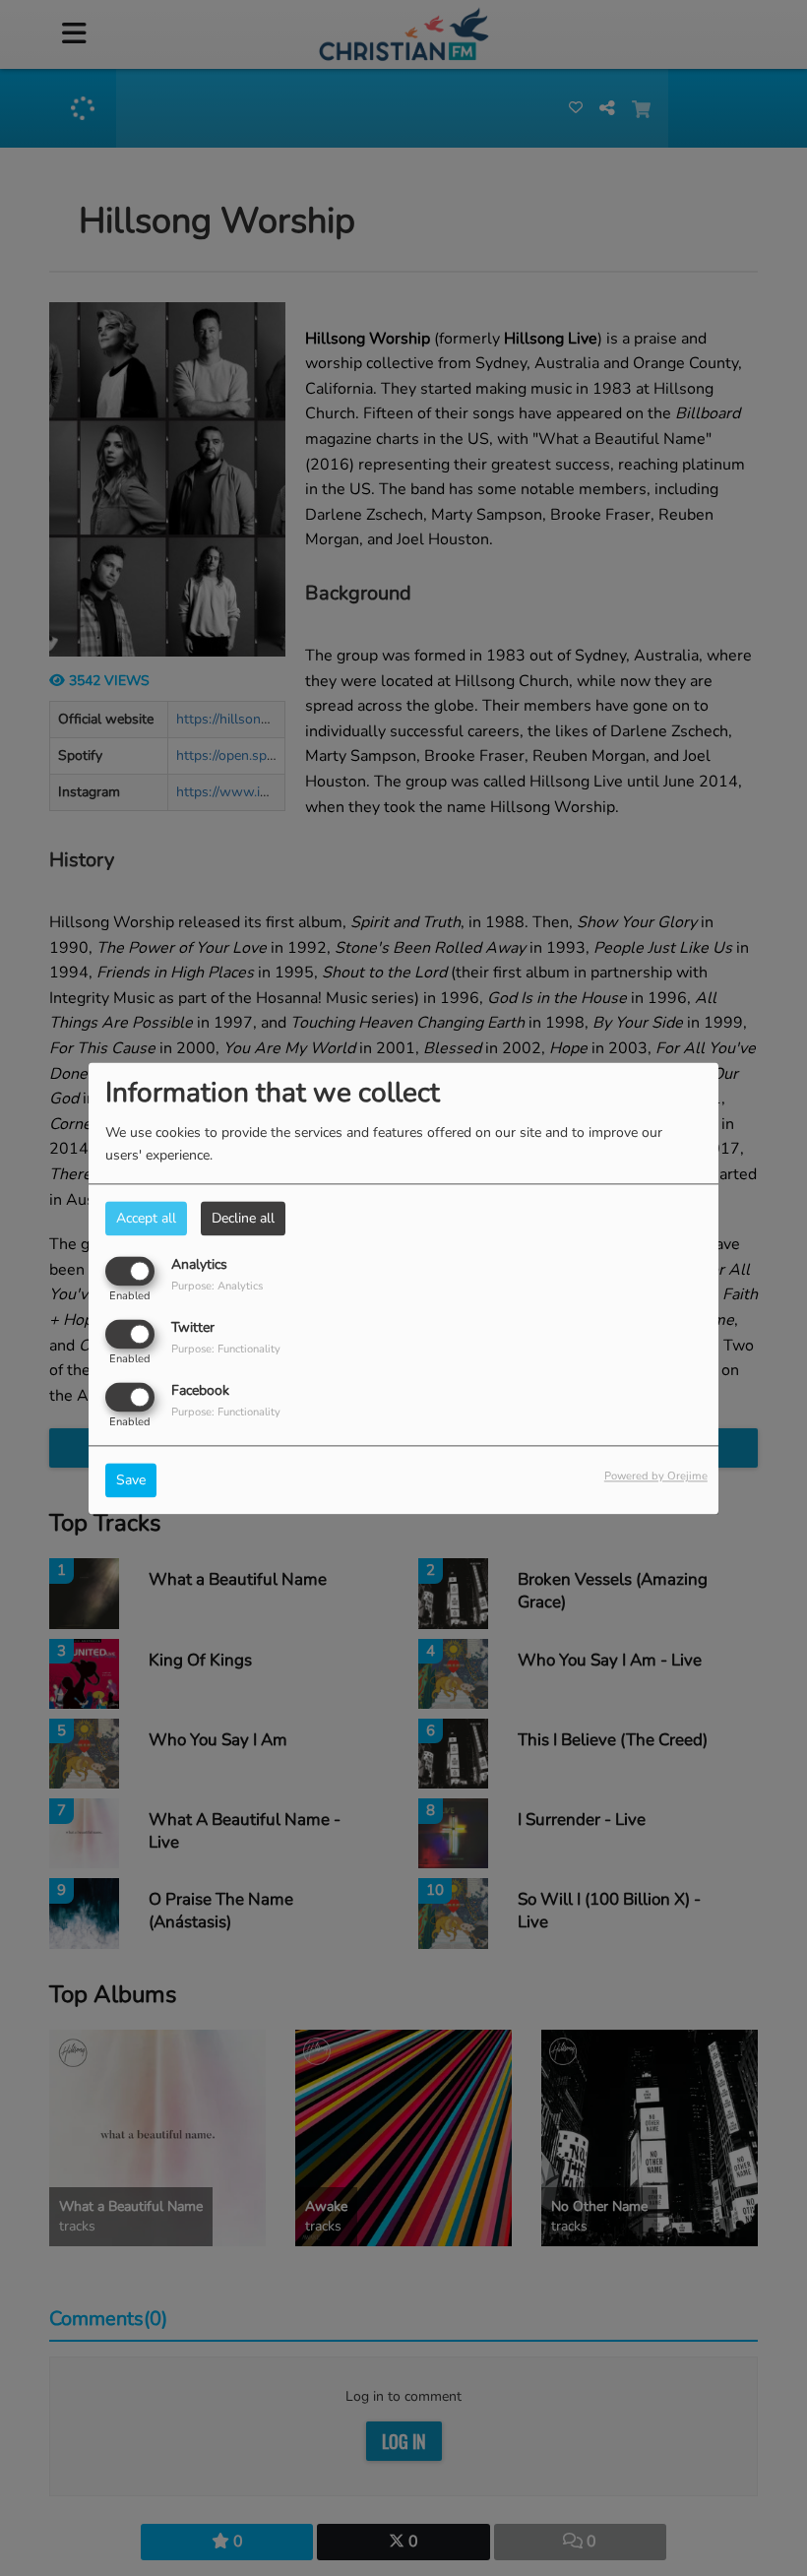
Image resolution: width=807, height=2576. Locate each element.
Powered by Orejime (656, 1476)
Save (131, 1480)
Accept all (146, 1218)
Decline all (243, 1218)
